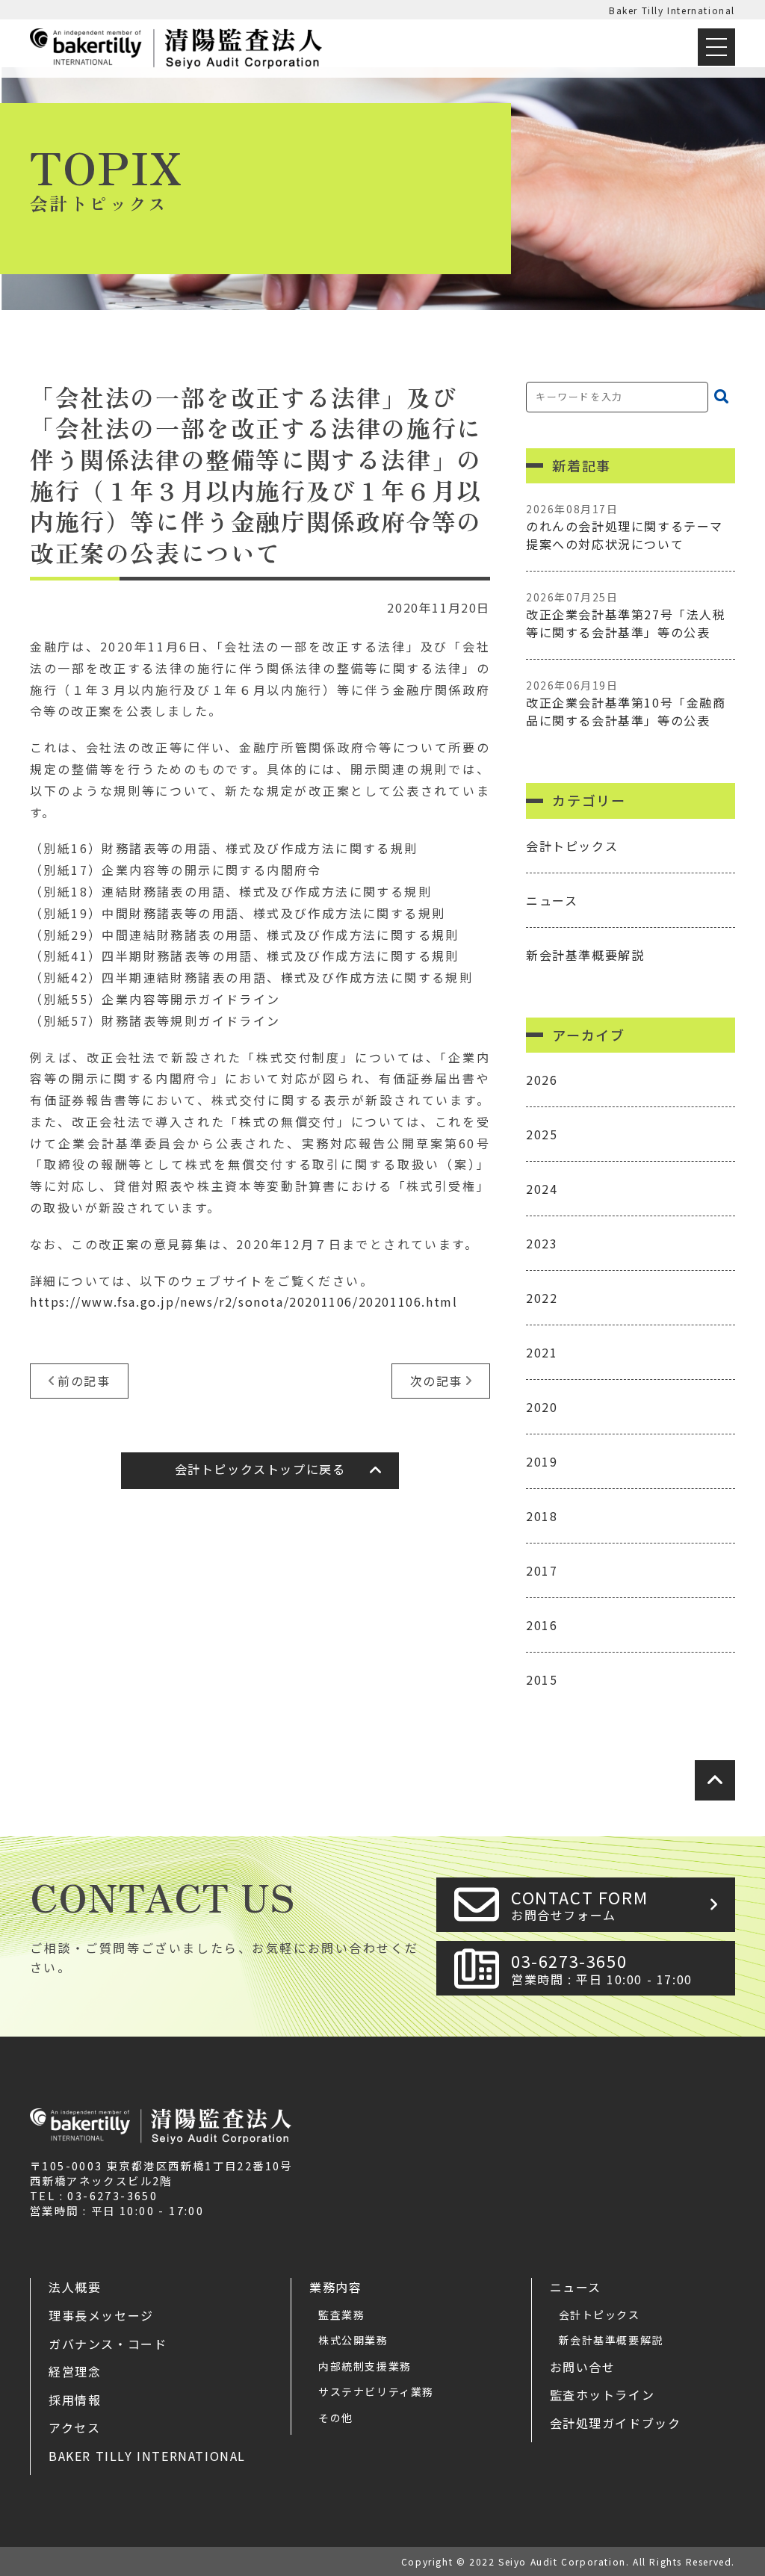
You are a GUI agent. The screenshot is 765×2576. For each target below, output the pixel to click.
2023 (542, 1243)
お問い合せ (583, 2367)
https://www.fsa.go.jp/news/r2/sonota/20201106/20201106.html (244, 1301)
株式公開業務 (353, 2340)
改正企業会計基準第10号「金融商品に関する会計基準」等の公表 (626, 703)
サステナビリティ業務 (376, 2391)
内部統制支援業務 (365, 2366)
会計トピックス (572, 846)
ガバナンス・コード (108, 2344)
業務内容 (335, 2287)
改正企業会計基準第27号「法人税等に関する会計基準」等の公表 (626, 615)
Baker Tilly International (672, 10)
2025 (542, 1134)
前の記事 (84, 1381)
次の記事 (436, 1381)
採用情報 (75, 2400)
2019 (542, 1461)
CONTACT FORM (579, 1905)
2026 (542, 1080)
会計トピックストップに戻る (260, 1469)
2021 (542, 1352)
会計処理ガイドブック (616, 2423)
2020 (542, 1407)
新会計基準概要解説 (585, 955)
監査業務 (341, 2315)
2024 (542, 1189)
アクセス (74, 2427)
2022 (542, 1298)
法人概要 (75, 2287)
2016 (542, 1625)
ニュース (552, 900)
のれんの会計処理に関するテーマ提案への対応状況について (625, 527)
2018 (542, 1516)
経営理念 (75, 2371)
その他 (336, 2418)
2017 (542, 1570)
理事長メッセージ (101, 2315)
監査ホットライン (603, 2394)
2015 (542, 1679)
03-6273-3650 (602, 1968)
